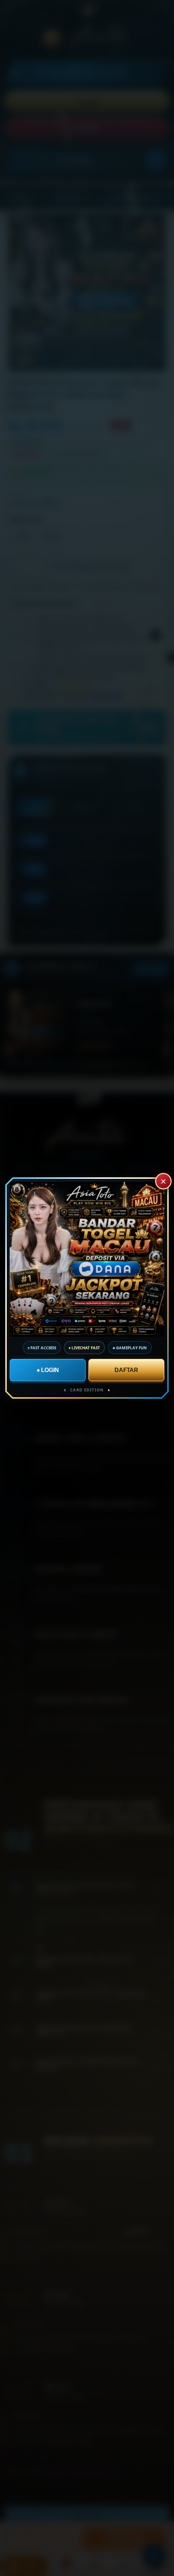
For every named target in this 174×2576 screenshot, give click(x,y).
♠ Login (47, 1370)
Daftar (126, 1370)
